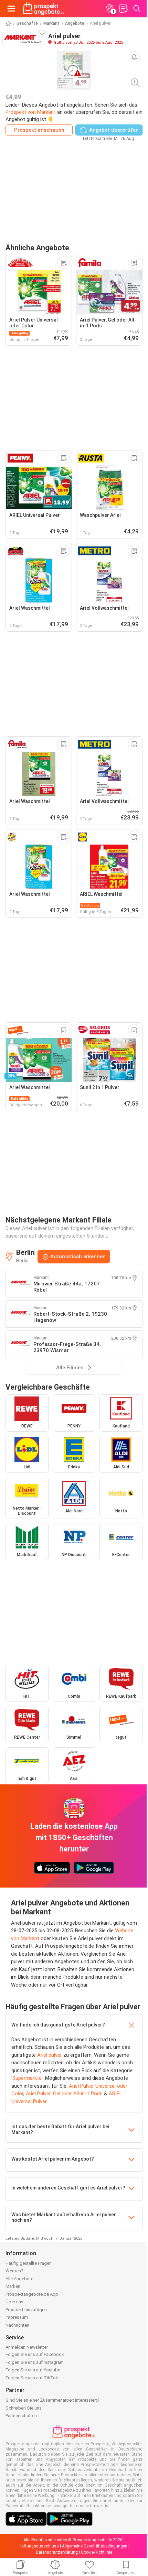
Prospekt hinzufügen (26, 2310)
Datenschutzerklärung (57, 2552)
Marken (13, 2286)
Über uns (14, 2302)
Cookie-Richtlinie (97, 2552)
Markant (51, 23)
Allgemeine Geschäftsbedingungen (95, 2546)
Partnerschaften (21, 2416)
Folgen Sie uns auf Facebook (35, 2354)
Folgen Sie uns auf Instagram (35, 2362)
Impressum (17, 2317)
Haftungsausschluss (39, 2546)
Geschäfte (27, 23)
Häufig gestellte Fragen (29, 2263)
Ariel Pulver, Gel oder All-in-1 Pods (64, 2094)
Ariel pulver (50, 2055)
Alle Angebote (19, 2279)
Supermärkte (27, 2078)
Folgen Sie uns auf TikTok (32, 2378)
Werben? (14, 2271)
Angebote (75, 23)
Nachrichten (17, 2325)
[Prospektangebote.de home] (43, 9)
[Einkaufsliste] (123, 9)
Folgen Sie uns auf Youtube (33, 2370)
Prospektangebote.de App (32, 2294)
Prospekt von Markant (31, 112)
